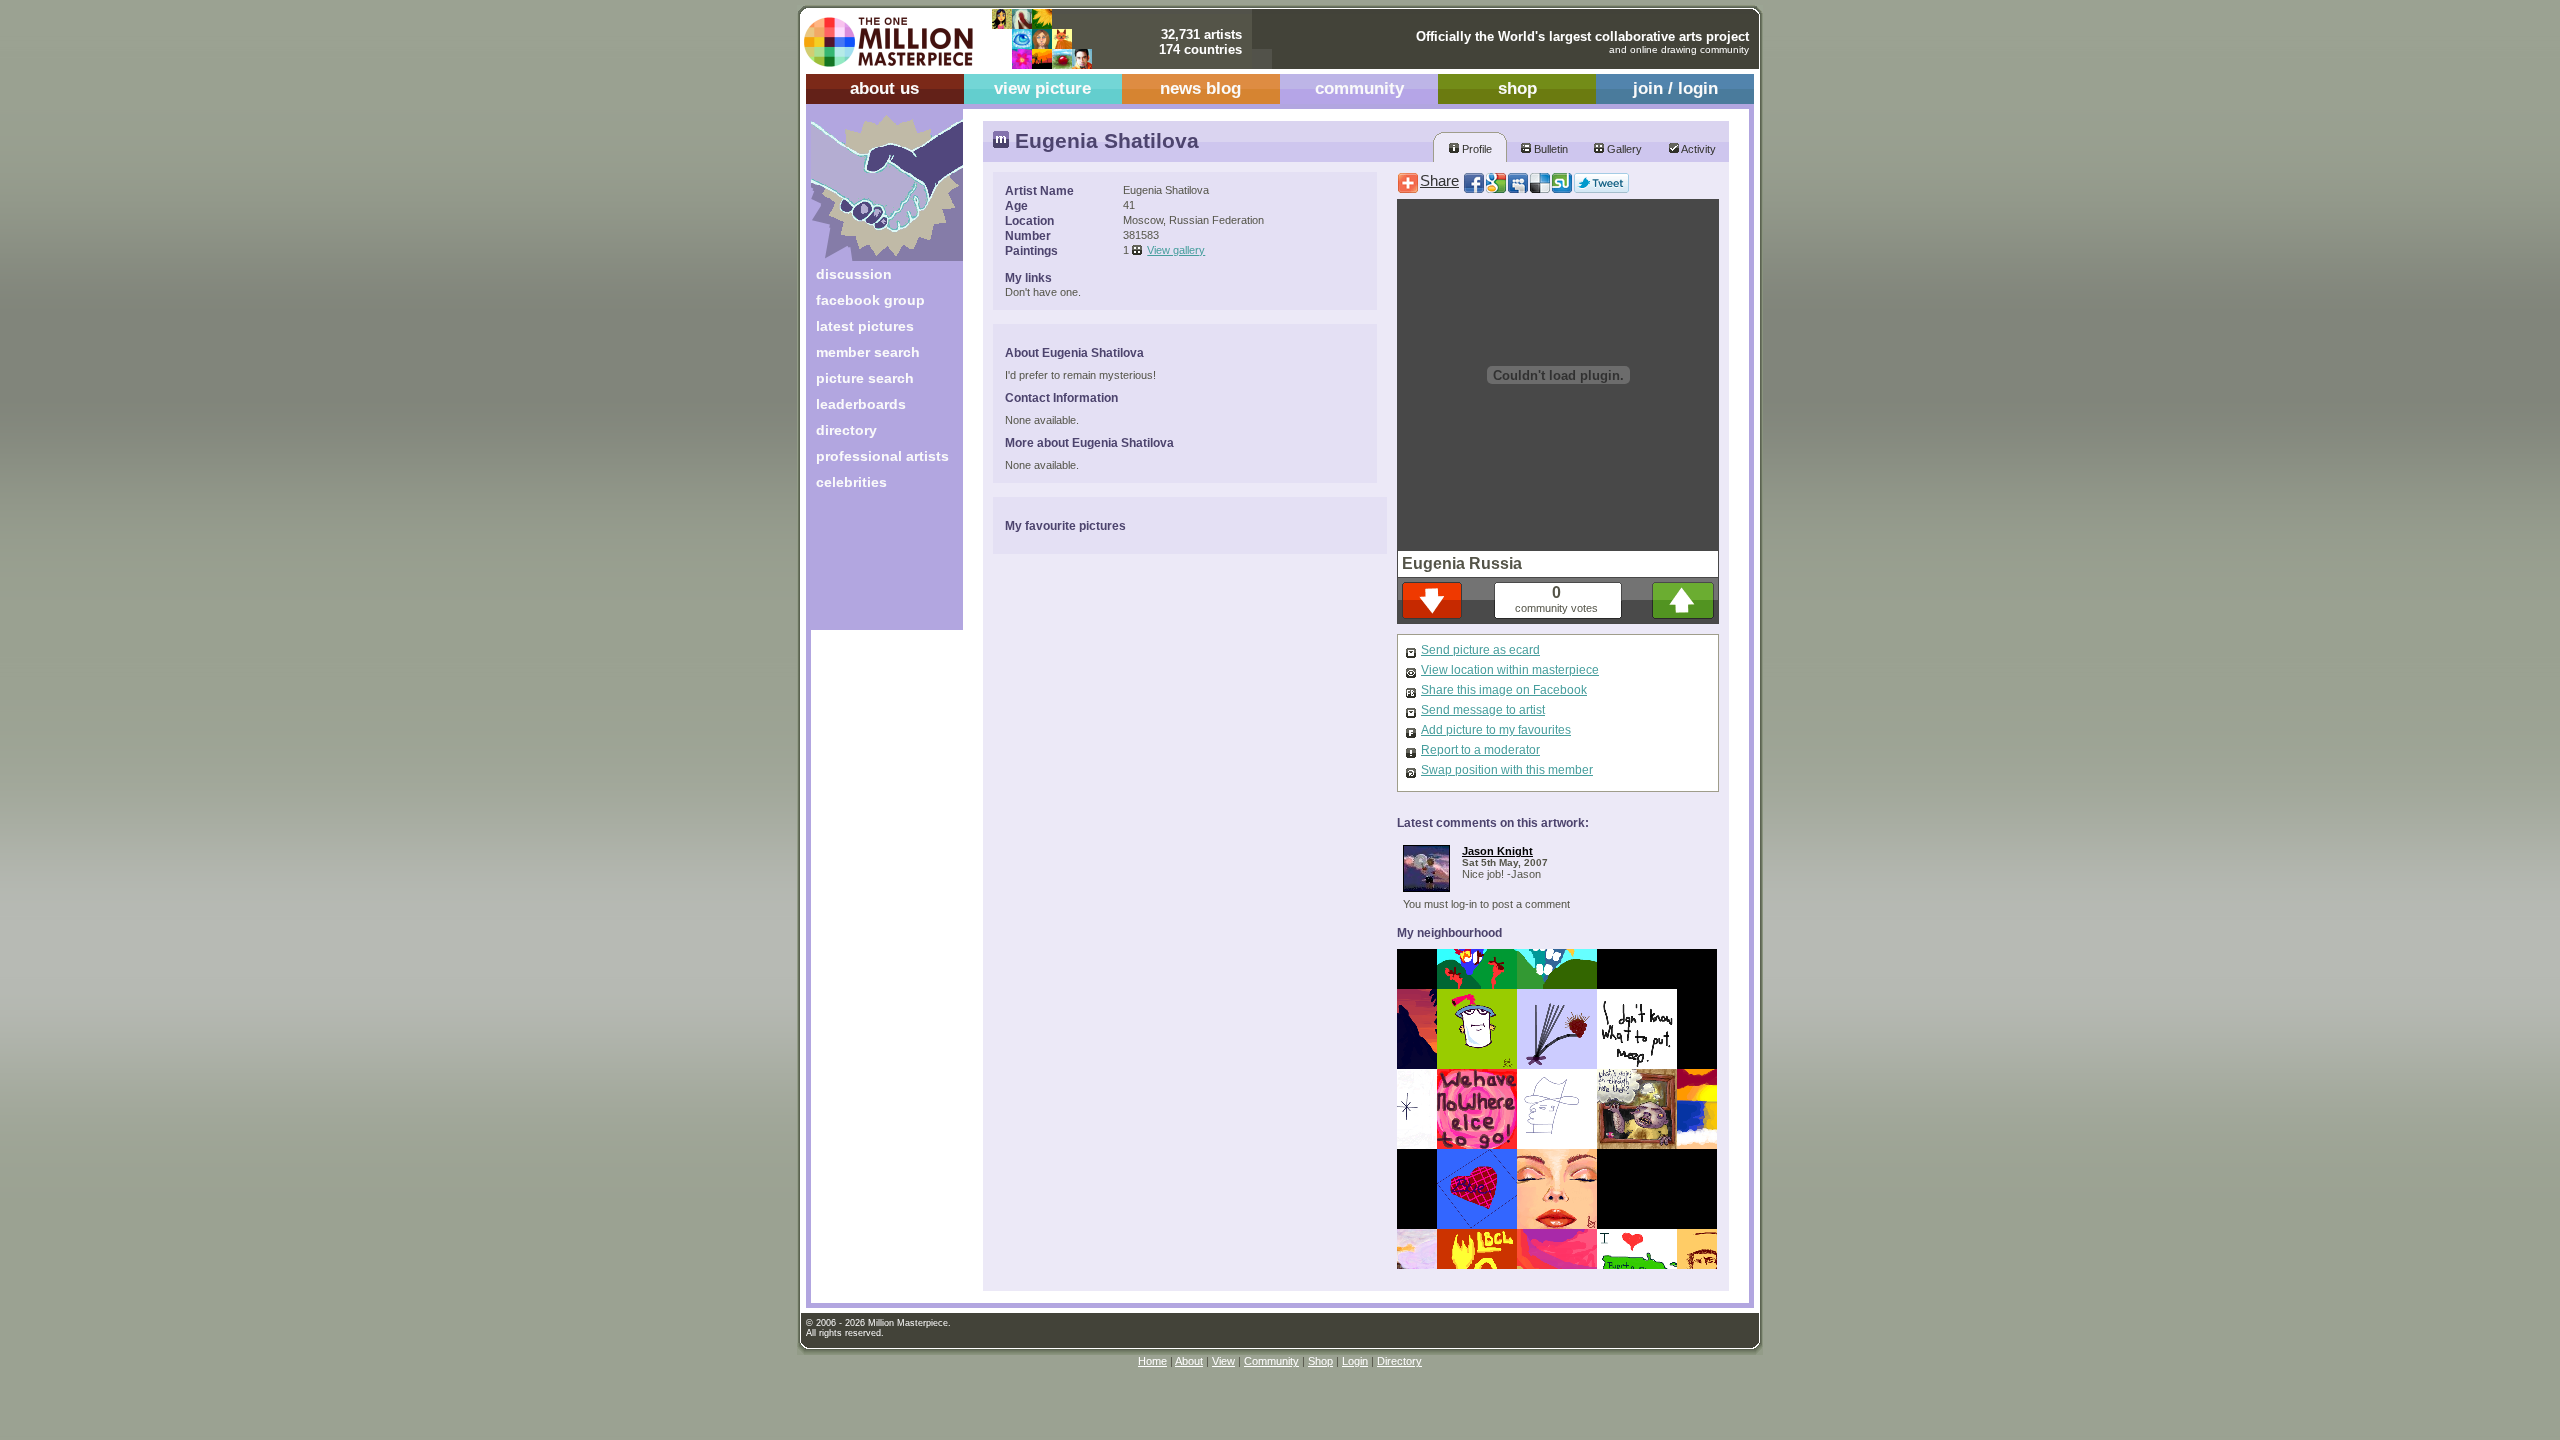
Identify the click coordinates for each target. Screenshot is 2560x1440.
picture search (865, 378)
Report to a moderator (1480, 750)
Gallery (1623, 149)
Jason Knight (1497, 851)
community (1359, 88)
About (1189, 1361)
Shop (1320, 1361)
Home (1152, 1361)
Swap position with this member (1507, 770)
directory (846, 430)
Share (1439, 181)
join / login (1675, 88)
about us (884, 88)
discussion (854, 274)
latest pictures (865, 326)
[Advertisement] (873, 567)
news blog (1200, 88)
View (1223, 1361)
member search (868, 352)
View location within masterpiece (1510, 670)
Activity (1697, 149)
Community (1271, 1361)
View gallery (1176, 250)
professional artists (882, 456)
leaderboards (861, 404)
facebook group (870, 300)
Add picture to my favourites (1496, 730)
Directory (1399, 1361)
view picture (1042, 88)
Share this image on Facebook (1504, 690)
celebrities (851, 482)
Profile (1475, 149)
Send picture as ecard (1480, 650)
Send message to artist (1483, 710)
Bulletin (1549, 149)
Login (1355, 1361)
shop (1517, 88)
